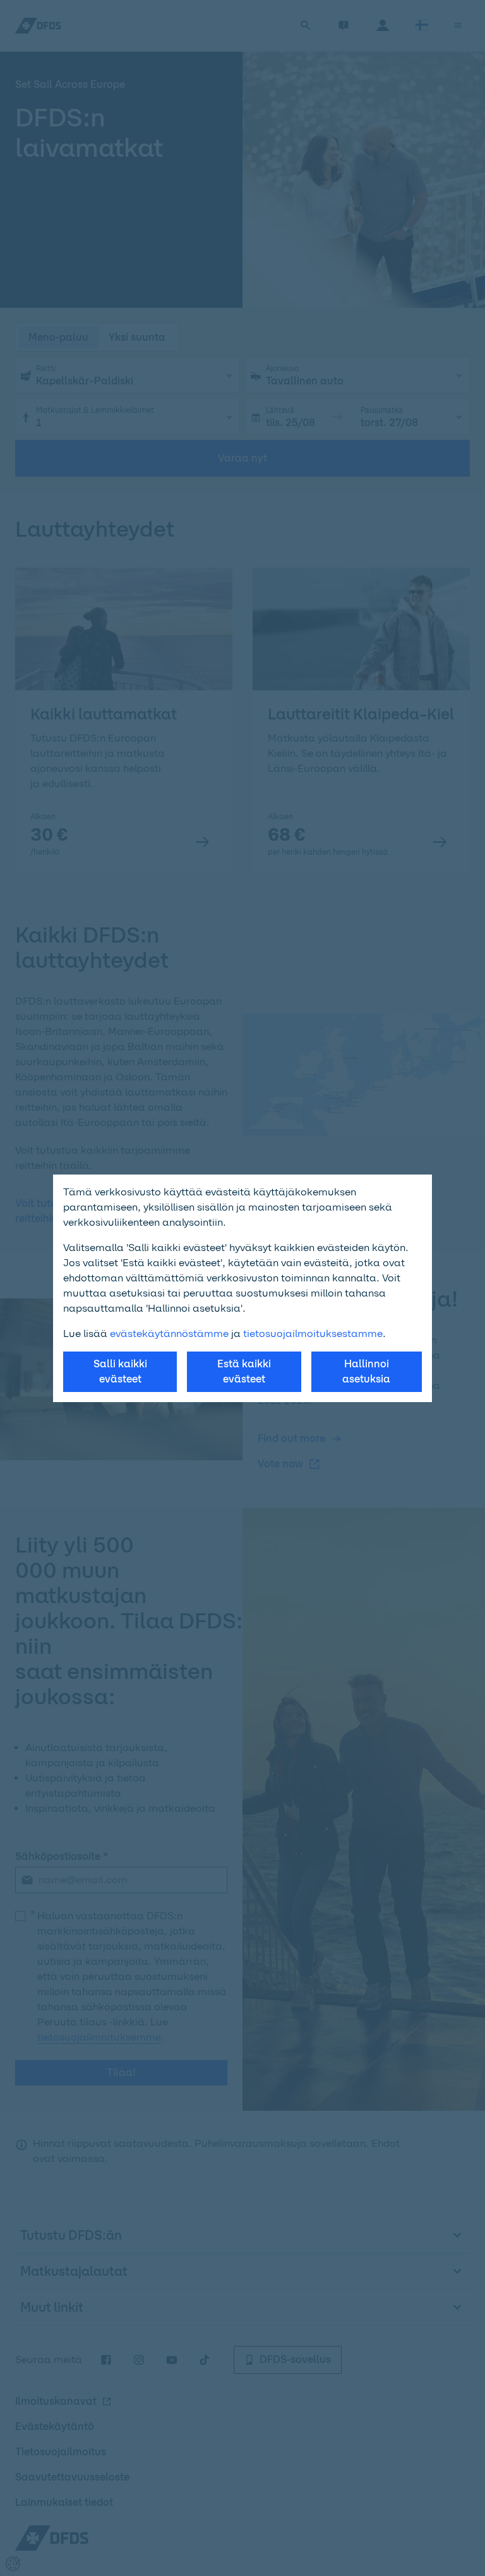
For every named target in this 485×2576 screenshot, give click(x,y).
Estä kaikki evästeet (244, 1371)
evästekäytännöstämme (169, 1334)
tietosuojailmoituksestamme (313, 1334)
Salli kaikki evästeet (120, 1371)
